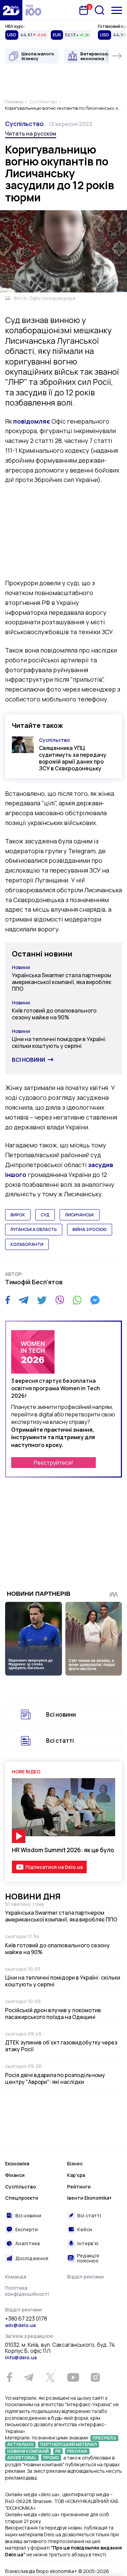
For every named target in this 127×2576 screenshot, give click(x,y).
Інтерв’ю (88, 2243)
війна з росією (90, 1229)
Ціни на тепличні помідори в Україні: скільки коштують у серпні (59, 1042)
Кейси (85, 2229)
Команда (16, 2277)
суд (45, 1215)
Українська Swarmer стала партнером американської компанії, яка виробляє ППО (62, 982)
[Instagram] (95, 2377)
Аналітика (27, 2243)
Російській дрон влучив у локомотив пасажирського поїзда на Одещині (53, 2014)
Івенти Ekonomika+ (89, 2198)
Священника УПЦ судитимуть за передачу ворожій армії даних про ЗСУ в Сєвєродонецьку (73, 758)
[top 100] (34, 10)
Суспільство (24, 124)
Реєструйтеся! (54, 1463)
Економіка (17, 2163)
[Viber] (60, 1300)
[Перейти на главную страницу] (11, 10)
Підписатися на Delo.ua (54, 1867)
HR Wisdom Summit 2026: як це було (63, 1850)
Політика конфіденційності (27, 2291)
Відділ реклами (86, 2277)
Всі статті (60, 1741)
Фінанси (15, 2175)
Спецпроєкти (22, 2198)
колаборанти (27, 1244)
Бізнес (75, 2163)
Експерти (27, 2229)
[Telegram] (24, 1300)
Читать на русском (31, 133)
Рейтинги (79, 2187)
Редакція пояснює (88, 2258)
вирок (18, 1215)
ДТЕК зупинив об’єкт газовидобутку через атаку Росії (61, 2046)
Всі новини (28, 1060)
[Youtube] (73, 2377)
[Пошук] (100, 10)
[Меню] (117, 10)
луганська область (34, 1229)
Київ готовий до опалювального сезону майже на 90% (54, 1014)
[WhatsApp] (77, 1300)
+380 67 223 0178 (26, 2319)
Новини (21, 967)
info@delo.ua (21, 2357)
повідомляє (32, 421)
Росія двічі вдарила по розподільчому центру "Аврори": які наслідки (55, 2078)
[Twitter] (42, 1300)
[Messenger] (95, 1300)
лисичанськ (80, 1215)
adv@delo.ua (20, 2325)
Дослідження (32, 2258)
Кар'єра (76, 2175)
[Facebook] (8, 1300)
